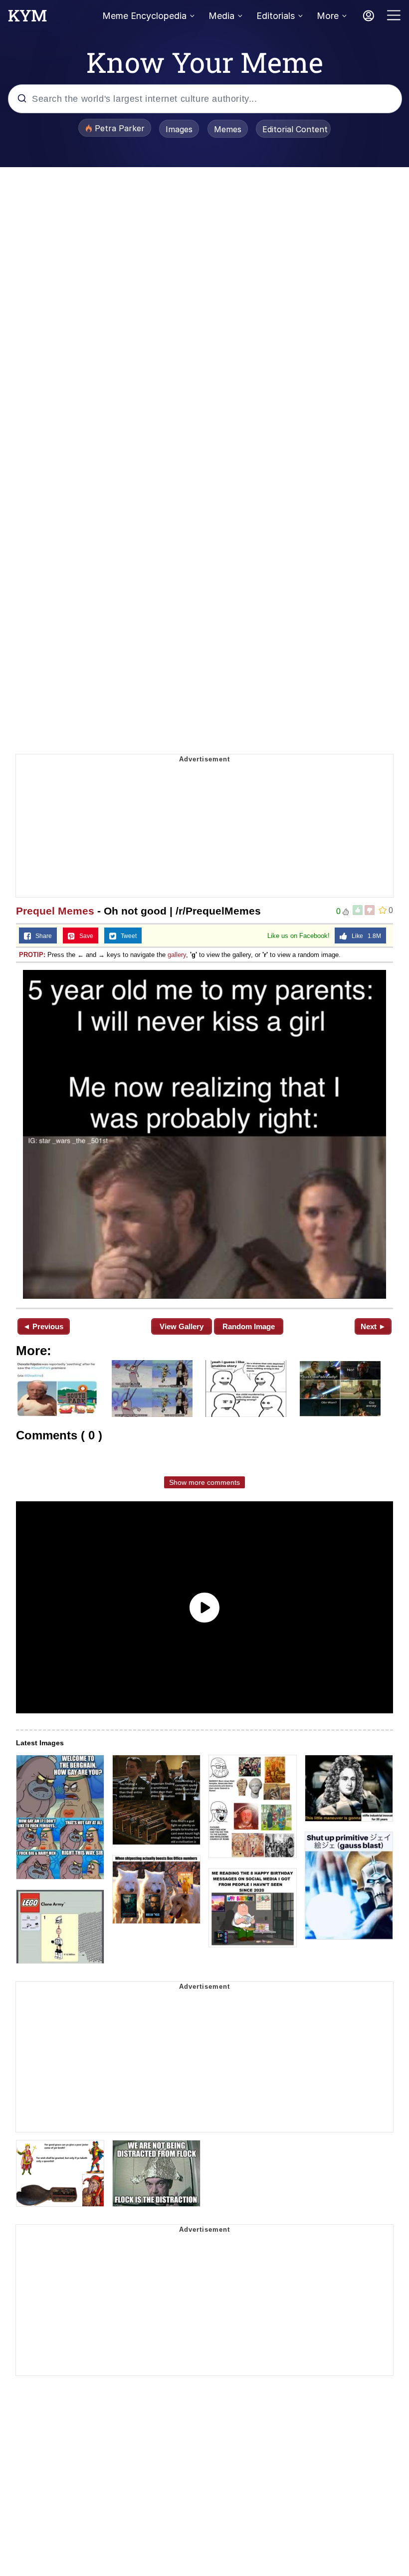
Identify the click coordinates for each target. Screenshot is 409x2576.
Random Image (249, 1326)
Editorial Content (295, 129)
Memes (228, 129)
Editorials (276, 16)
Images (179, 129)
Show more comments (204, 1482)
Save (84, 936)
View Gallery (182, 1326)
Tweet (126, 936)
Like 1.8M (364, 936)
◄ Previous (43, 1326)
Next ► (373, 1326)
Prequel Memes (55, 911)
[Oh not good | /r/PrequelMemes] (204, 1134)
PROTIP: (32, 955)
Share (41, 936)
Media (221, 16)
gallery (177, 955)
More (328, 16)
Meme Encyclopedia (144, 16)
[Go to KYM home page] (27, 18)
